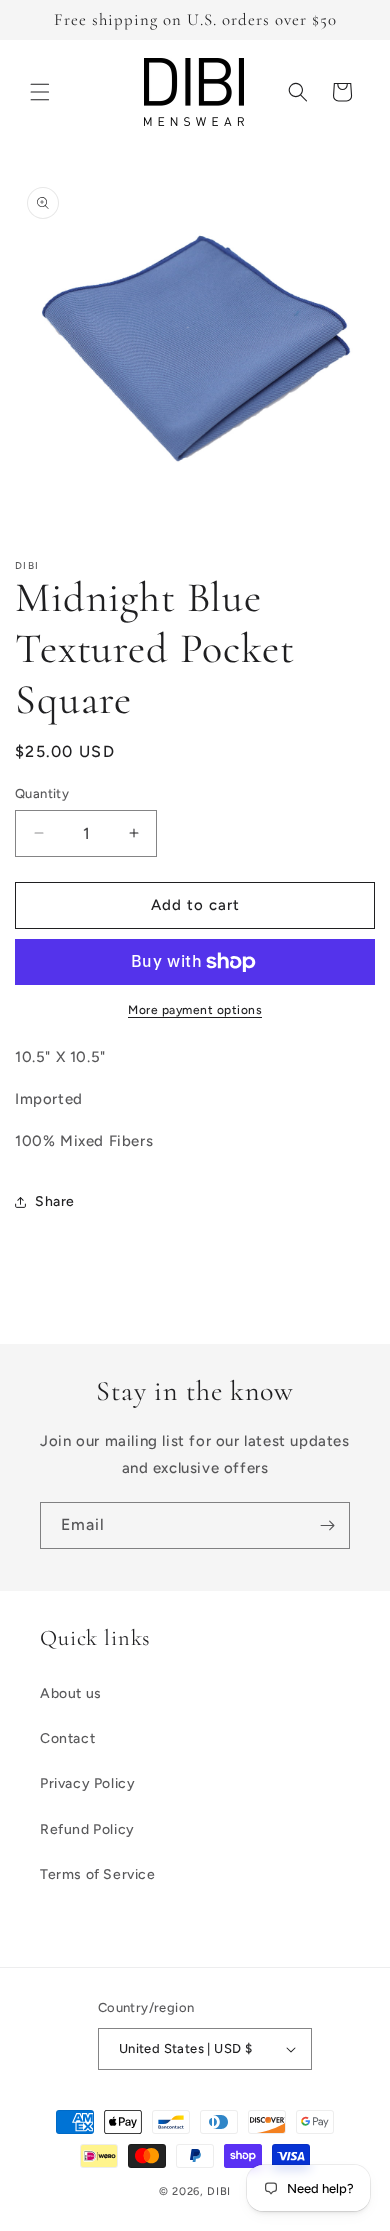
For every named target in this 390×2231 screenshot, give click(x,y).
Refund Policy (87, 1829)
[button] (40, 92)
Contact (67, 1738)
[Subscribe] (327, 1525)
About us (71, 1693)
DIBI (219, 2191)
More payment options (195, 1010)
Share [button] (55, 1201)
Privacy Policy (87, 1783)
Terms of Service (98, 1874)
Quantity (42, 793)
